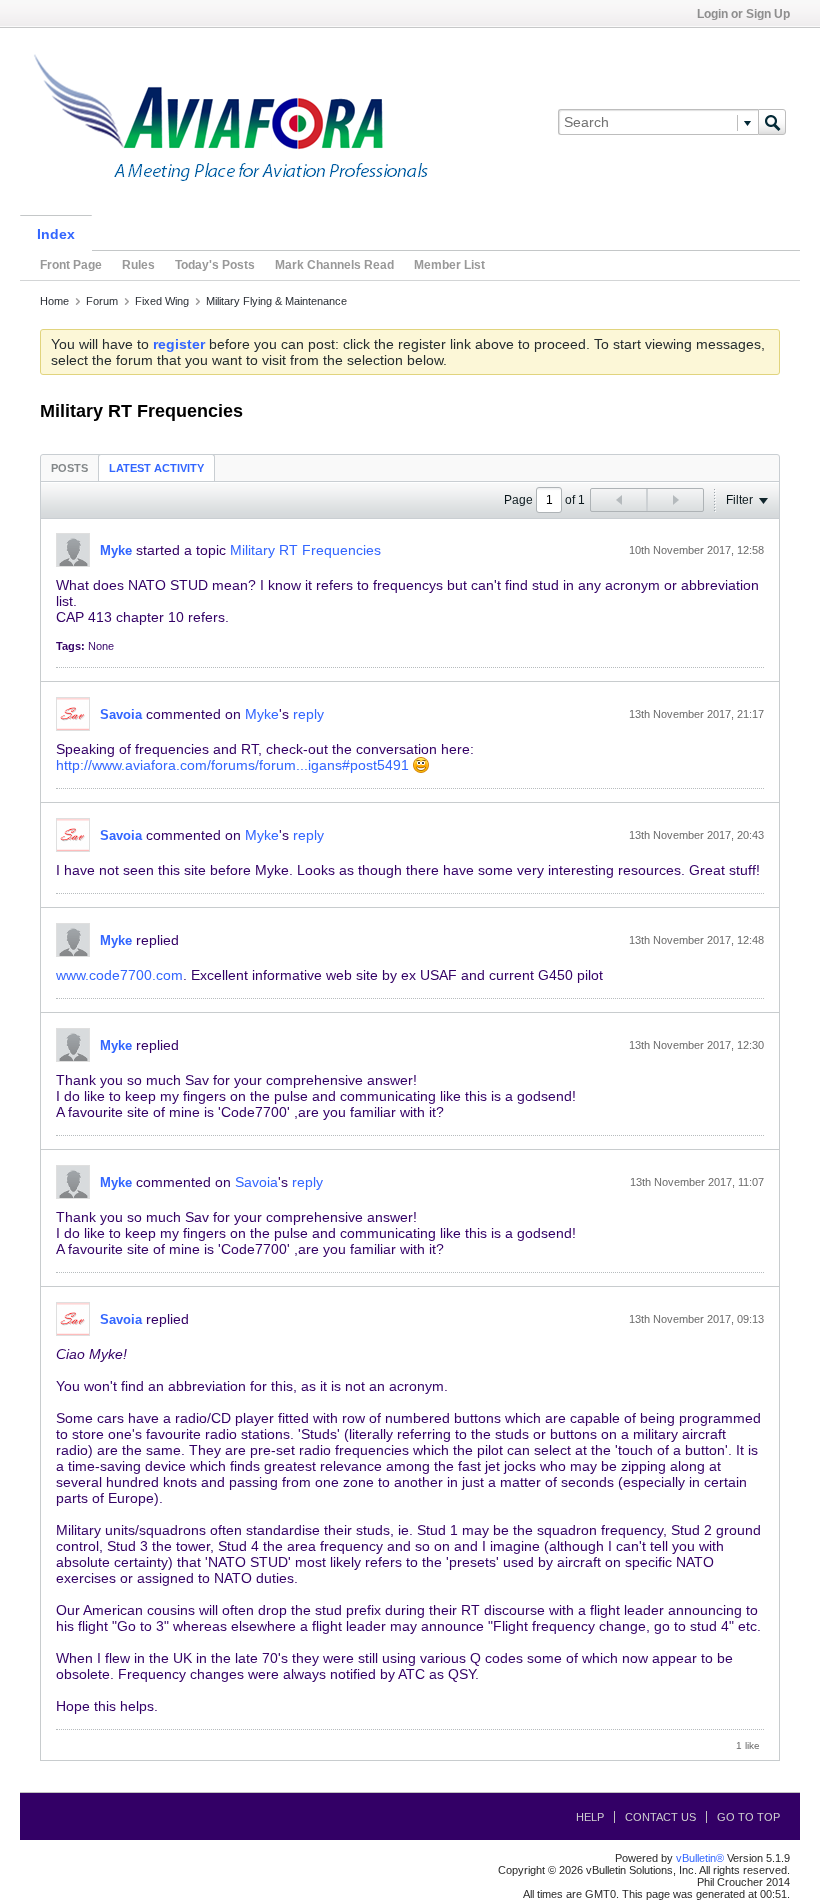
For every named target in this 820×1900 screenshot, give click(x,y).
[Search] (772, 122)
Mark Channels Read (334, 265)
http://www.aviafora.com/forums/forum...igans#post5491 (232, 765)
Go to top (748, 1817)
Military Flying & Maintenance (276, 301)
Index (56, 234)
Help (590, 1817)
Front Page (71, 265)
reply (308, 714)
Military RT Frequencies (305, 550)
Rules (138, 265)
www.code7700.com (119, 975)
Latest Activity (156, 468)
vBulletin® (700, 1858)
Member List (449, 265)
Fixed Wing (162, 301)
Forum (102, 301)
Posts (69, 468)
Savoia (121, 714)
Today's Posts (215, 265)
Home (54, 301)
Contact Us (660, 1817)
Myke (116, 550)
